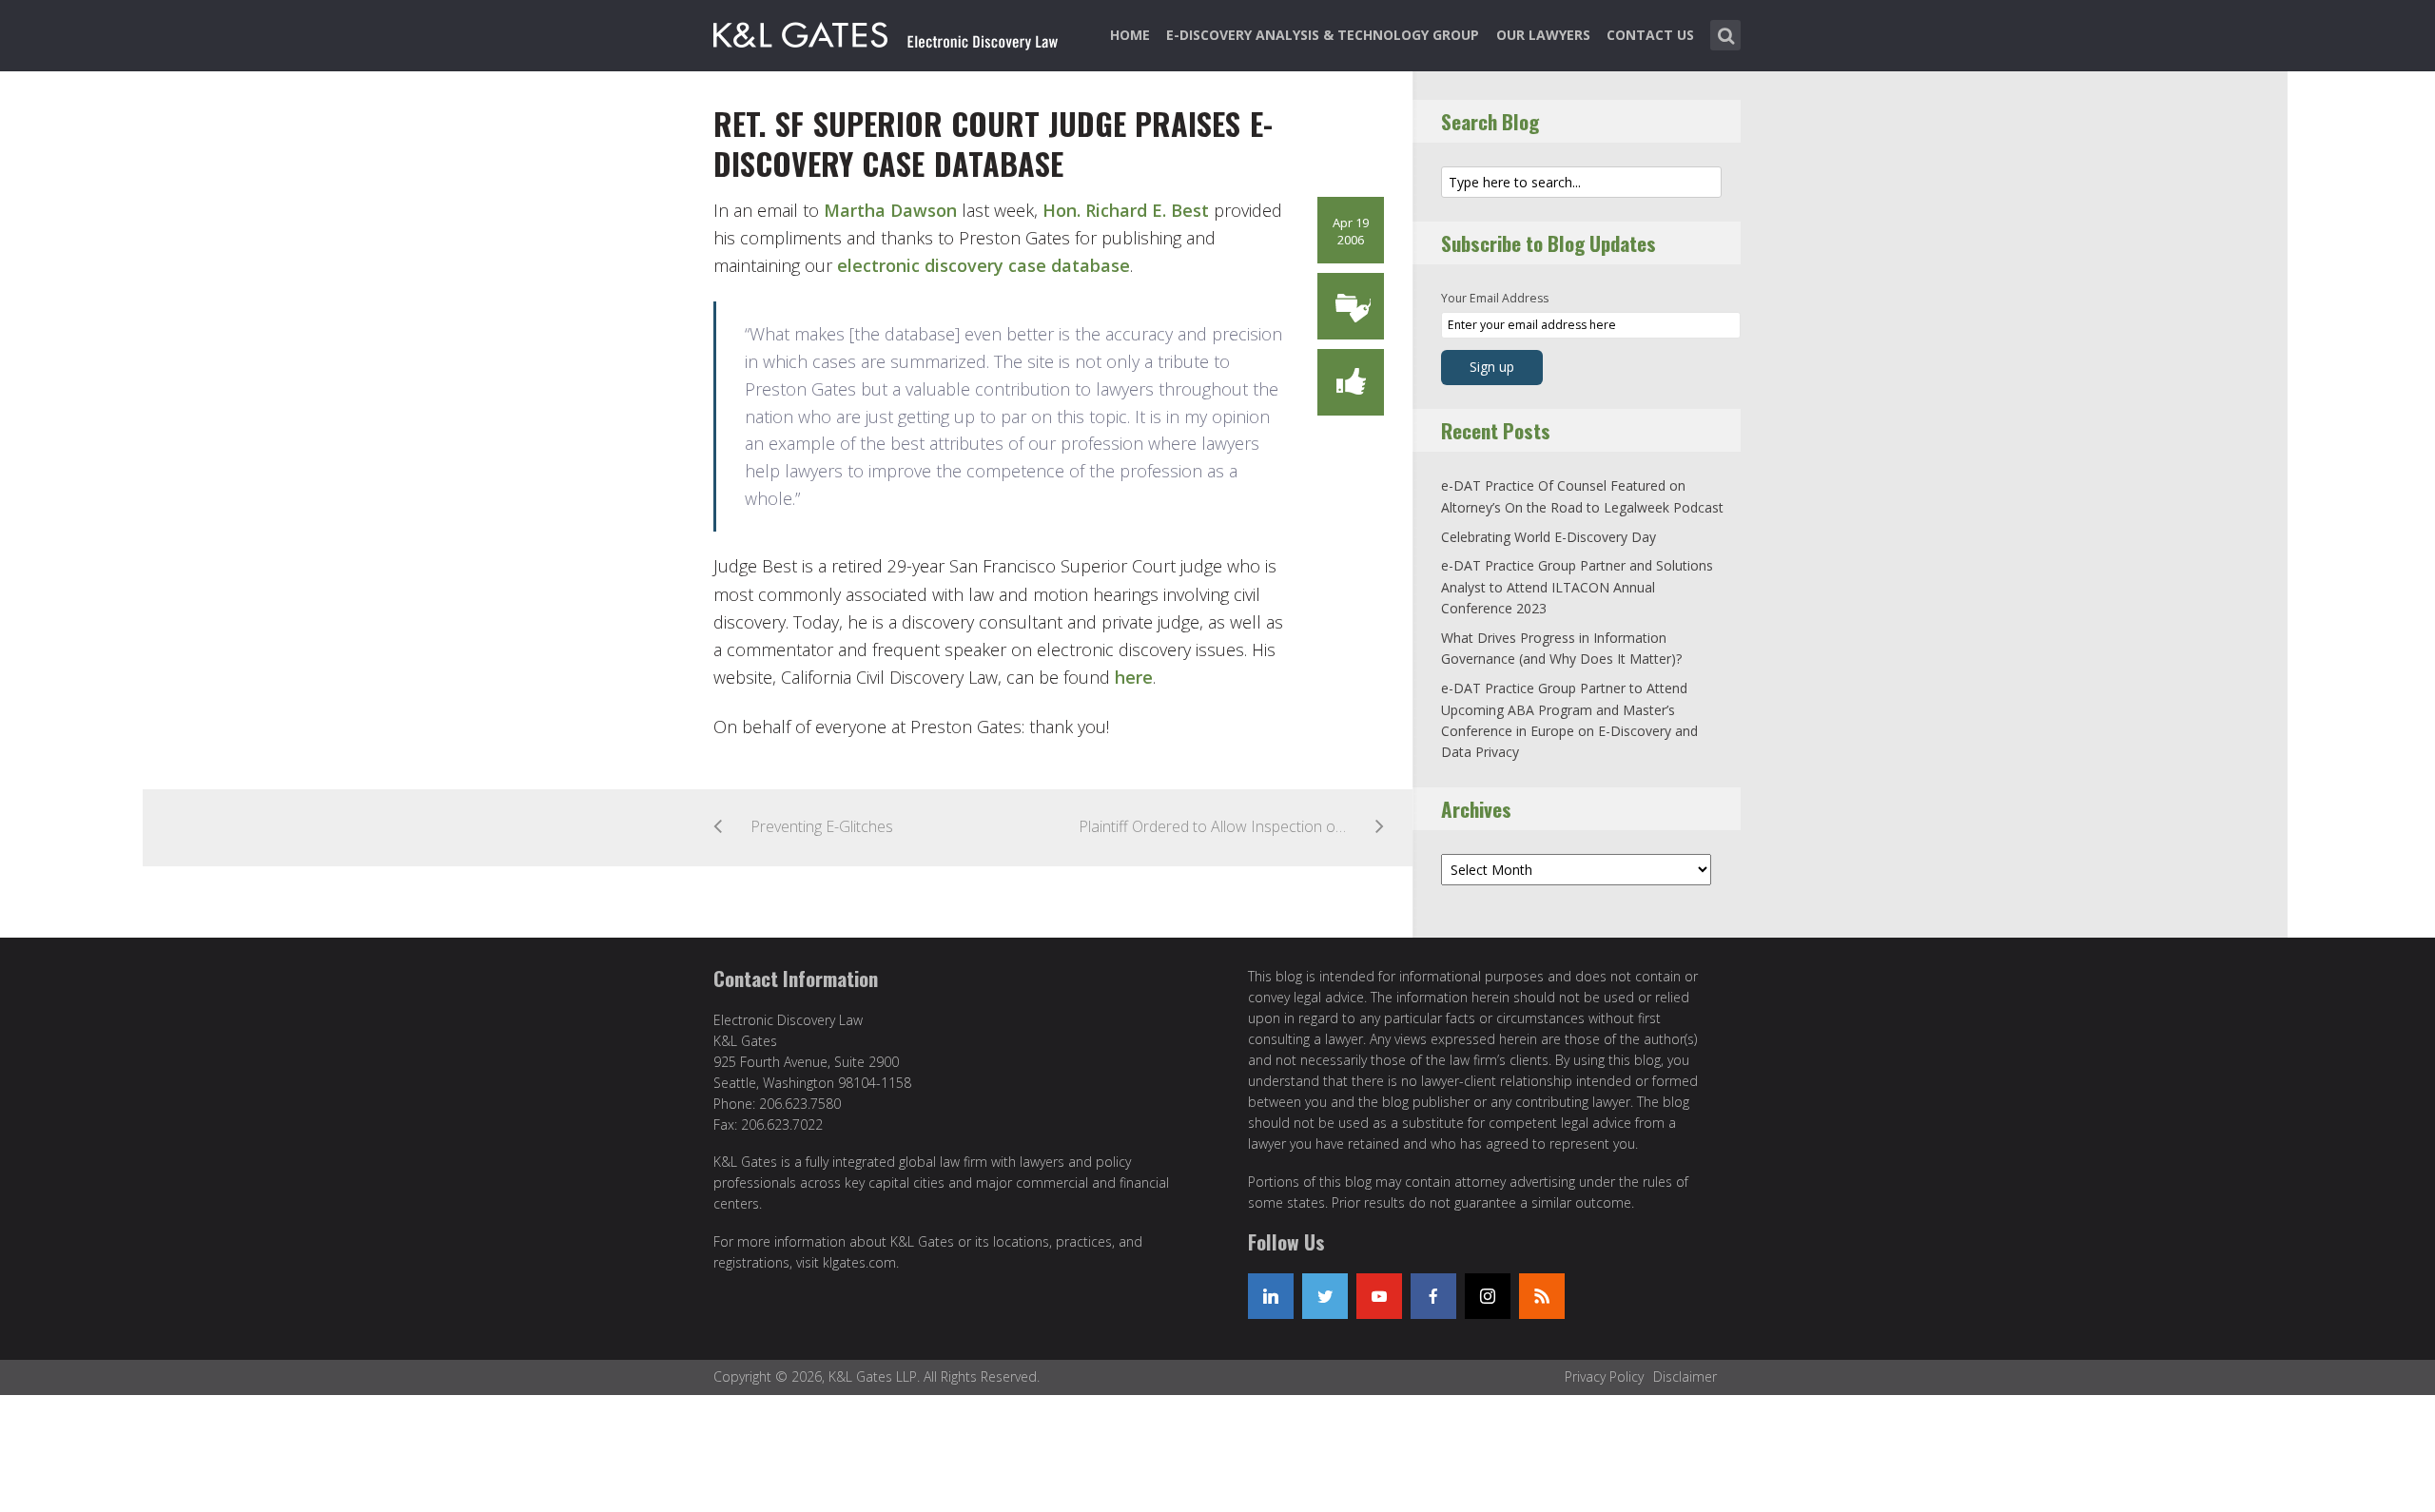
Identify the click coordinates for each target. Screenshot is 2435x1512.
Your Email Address (1495, 298)
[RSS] (1542, 1296)
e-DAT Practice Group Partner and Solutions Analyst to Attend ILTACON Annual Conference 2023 (1577, 587)
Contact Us (1650, 35)
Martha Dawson (893, 210)
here (1134, 677)
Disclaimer (1685, 1376)
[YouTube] (1379, 1296)
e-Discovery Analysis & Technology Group (1323, 35)
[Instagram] (1488, 1296)
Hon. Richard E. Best (1128, 210)
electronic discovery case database (984, 265)
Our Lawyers (1543, 35)
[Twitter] (1325, 1296)
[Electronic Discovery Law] (887, 31)
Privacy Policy (1604, 1376)
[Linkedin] (1271, 1296)
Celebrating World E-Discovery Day (1549, 537)
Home (1130, 35)
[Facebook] (1433, 1296)
